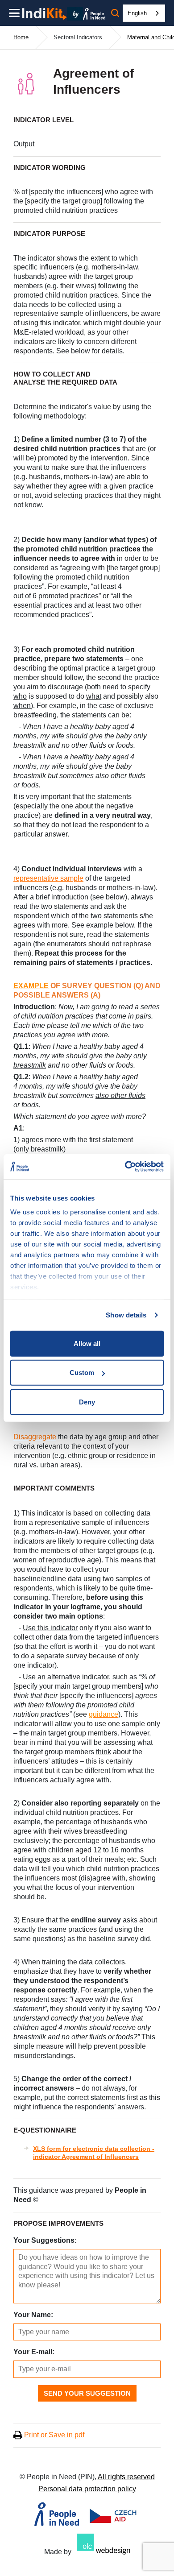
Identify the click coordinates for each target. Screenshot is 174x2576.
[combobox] (144, 13)
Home (21, 37)
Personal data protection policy (87, 2489)
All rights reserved (126, 2477)
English (137, 13)
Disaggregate (35, 1437)
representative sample (48, 878)
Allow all (87, 1343)
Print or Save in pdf (54, 2435)
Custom (82, 1373)
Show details (126, 1315)
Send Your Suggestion (87, 2393)
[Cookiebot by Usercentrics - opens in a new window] (125, 1167)
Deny (87, 1402)
